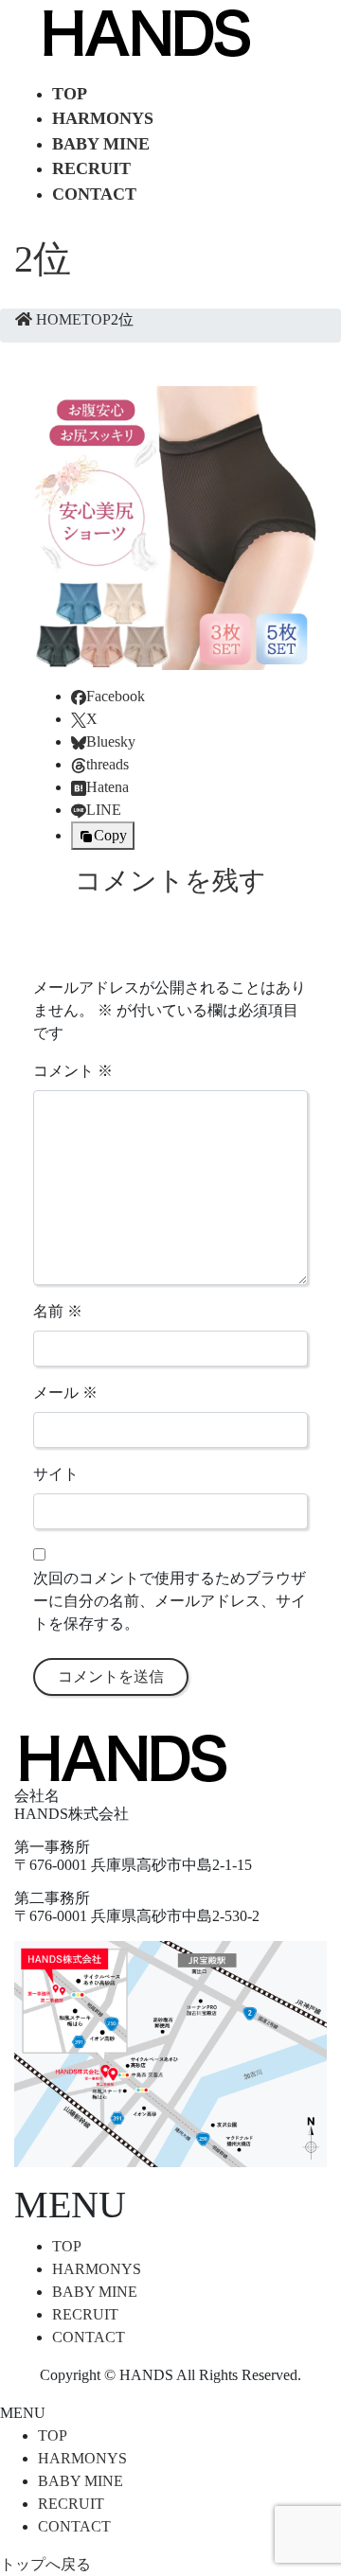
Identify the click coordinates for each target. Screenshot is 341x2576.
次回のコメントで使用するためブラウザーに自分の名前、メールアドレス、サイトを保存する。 (170, 1601)
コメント (73, 1071)
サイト (56, 1474)
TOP (67, 2246)
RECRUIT (85, 2314)
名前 (58, 1311)
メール (65, 1393)
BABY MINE (95, 2292)
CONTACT (89, 2337)
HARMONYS (97, 2269)
